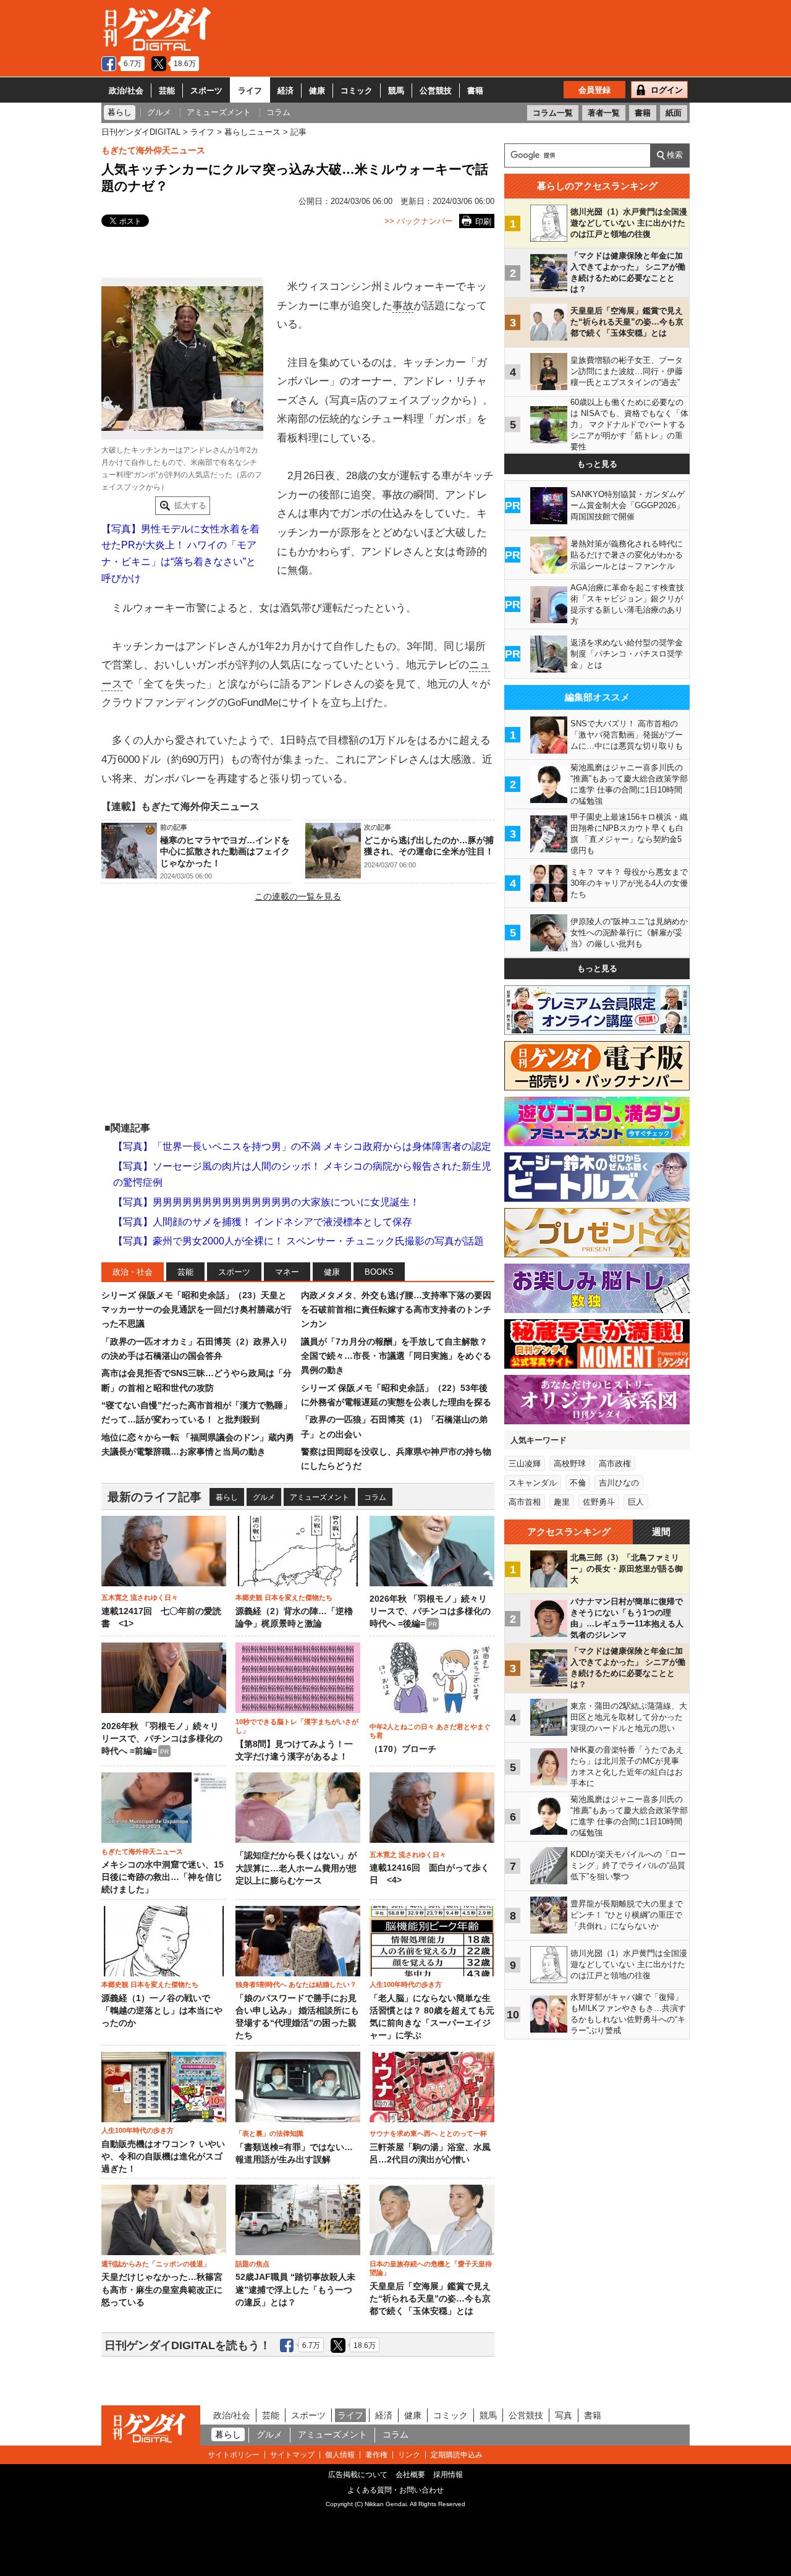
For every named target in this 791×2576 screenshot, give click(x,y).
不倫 (578, 1483)
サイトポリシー (234, 2455)
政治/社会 (126, 91)
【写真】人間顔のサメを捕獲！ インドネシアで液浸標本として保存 (263, 1222)
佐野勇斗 (599, 1502)
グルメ (264, 1497)
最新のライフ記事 (154, 1497)
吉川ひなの (619, 1483)
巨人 (636, 1502)
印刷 (483, 222)
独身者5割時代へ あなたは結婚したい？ (296, 1984)
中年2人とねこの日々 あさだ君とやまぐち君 (430, 1731)
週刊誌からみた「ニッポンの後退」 (156, 2264)
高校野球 (570, 1464)
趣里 (562, 1502)
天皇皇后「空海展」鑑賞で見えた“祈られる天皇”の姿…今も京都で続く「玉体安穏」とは (430, 2299)
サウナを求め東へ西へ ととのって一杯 (428, 2133)
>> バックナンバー (419, 221)
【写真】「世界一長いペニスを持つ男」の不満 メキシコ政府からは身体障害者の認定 (302, 1146)
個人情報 (340, 2455)
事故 (403, 306)
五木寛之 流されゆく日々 (140, 1597)
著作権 (376, 2455)
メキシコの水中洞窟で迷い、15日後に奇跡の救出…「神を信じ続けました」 (163, 1877)
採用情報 (448, 2475)
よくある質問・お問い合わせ (395, 2490)
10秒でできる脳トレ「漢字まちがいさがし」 (297, 1726)
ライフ (250, 91)
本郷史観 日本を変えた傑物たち (284, 1597)
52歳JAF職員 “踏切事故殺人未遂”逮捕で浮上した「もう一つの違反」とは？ (295, 2290)
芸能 (167, 91)
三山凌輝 (525, 1464)
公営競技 (436, 91)
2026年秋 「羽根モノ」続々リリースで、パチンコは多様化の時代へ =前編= (162, 1739)
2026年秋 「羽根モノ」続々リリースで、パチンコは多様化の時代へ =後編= (430, 1612)
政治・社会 (133, 1272)
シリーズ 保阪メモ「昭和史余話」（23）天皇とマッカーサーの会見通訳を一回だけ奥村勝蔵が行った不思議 (197, 1310)
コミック (357, 91)
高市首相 (525, 1502)
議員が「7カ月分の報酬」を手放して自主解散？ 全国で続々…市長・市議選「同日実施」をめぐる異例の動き (396, 1356)
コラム (375, 1497)
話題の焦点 (252, 2264)
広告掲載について (358, 2475)
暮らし (227, 1497)
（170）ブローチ (403, 1749)
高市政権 (615, 1464)
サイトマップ (292, 2455)
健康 (317, 91)
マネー (287, 1272)
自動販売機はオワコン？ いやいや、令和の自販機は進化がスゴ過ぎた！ (163, 2157)
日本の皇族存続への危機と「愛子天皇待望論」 (431, 2268)
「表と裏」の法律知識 (269, 2133)
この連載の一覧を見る (298, 896)
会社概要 (410, 2475)
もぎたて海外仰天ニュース (153, 150)
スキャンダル (533, 1483)
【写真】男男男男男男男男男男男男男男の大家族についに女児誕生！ (266, 1202)
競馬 (396, 91)
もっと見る (597, 464)
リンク (409, 2455)
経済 (286, 91)
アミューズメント (319, 1497)
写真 (564, 2415)
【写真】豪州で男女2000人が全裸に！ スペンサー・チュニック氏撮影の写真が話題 (298, 1241)
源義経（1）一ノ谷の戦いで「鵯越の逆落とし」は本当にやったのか (162, 2011)
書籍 (475, 91)
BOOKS (379, 1272)
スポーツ (206, 91)
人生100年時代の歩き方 (406, 1984)
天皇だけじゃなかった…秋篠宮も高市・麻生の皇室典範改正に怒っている (162, 2290)
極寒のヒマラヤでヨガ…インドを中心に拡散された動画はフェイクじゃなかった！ (225, 851)
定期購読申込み (457, 2455)
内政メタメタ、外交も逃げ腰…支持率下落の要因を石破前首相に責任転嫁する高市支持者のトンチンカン (396, 1310)
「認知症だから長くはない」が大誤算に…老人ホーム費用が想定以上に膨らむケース (296, 1868)
